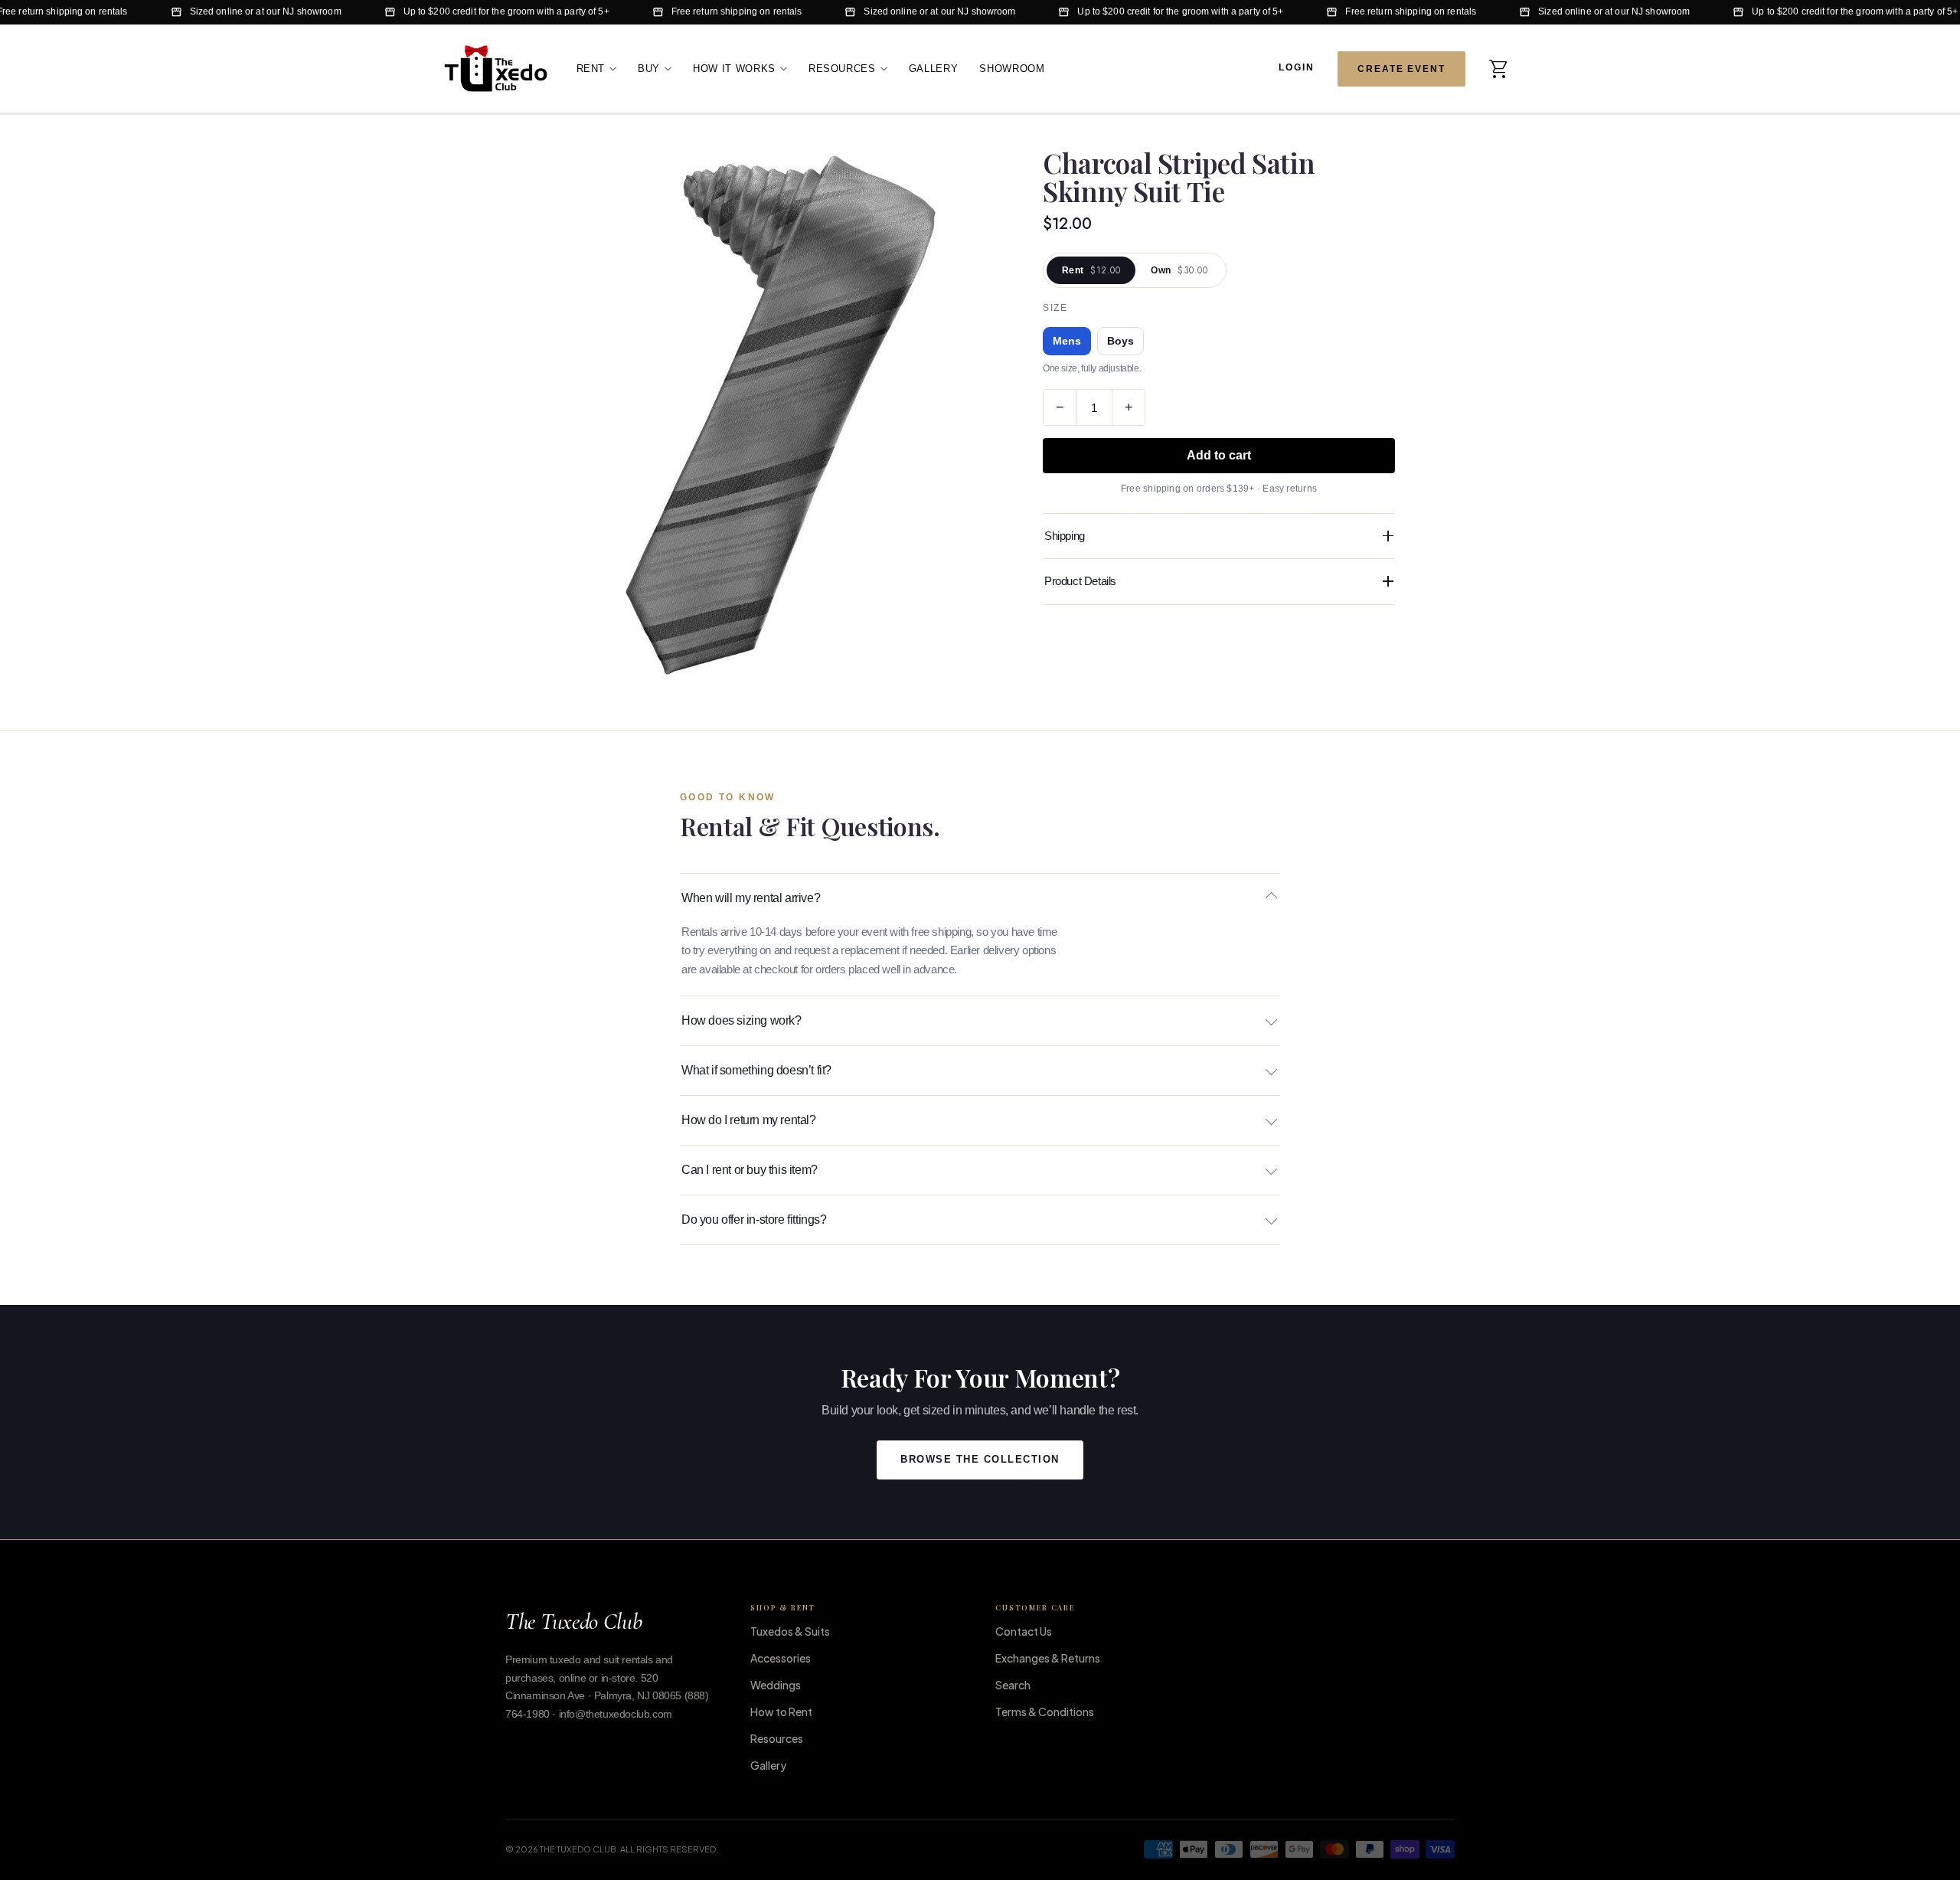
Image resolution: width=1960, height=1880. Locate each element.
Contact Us (1024, 1631)
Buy (649, 68)
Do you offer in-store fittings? (754, 1220)
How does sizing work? (742, 1020)
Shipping (1065, 536)
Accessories (781, 1658)
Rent (591, 68)
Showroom (1012, 68)
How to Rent (781, 1712)
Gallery (934, 68)
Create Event (1401, 68)
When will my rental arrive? (751, 898)
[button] (1499, 68)
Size (1055, 308)
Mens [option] (1067, 341)
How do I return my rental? (749, 1120)
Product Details (1080, 581)
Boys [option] (1120, 341)
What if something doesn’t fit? (756, 1070)
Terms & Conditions (1045, 1712)
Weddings (776, 1685)
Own (1179, 270)
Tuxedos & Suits (790, 1631)
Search (1013, 1685)
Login (1297, 67)
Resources (842, 68)
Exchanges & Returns (1048, 1658)
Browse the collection (980, 1460)
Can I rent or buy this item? (750, 1170)
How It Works (734, 68)
